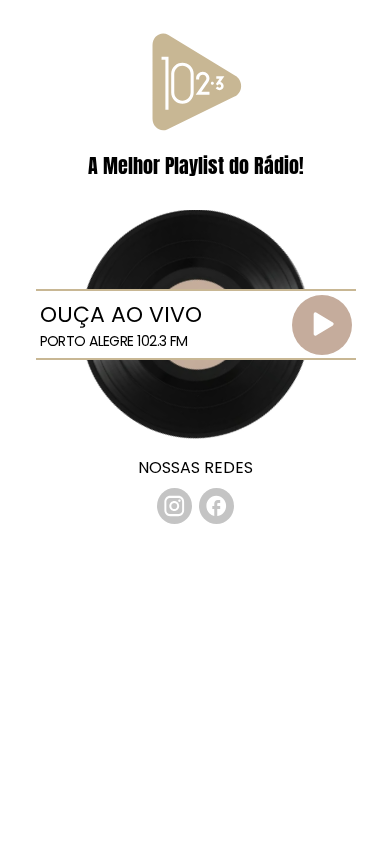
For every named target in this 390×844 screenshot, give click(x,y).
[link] (175, 506)
